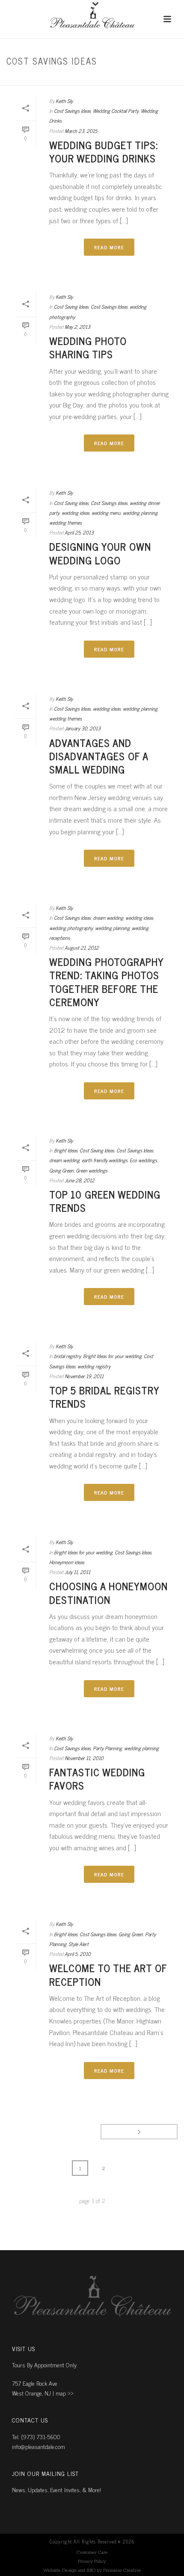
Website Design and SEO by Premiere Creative (92, 2570)
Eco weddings (143, 1160)
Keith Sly (64, 101)
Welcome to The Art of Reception (108, 1974)
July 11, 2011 (77, 1572)
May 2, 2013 (77, 327)
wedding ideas (76, 513)
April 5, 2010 (78, 1954)
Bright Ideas (66, 1150)
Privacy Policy (92, 2561)
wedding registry (94, 1366)
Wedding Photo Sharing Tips (88, 347)
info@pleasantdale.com (39, 2446)
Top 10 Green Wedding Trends (105, 1201)
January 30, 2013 (83, 728)
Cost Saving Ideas (71, 307)
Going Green (61, 1170)
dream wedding (108, 918)
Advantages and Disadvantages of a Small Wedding (99, 756)
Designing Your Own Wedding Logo (100, 553)
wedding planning (140, 513)
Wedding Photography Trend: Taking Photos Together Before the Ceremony (106, 982)
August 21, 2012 (82, 948)
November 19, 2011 (84, 1376)
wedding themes (65, 523)
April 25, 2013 (79, 532)
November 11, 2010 (84, 1758)
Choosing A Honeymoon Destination (108, 1592)
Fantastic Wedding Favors (97, 1778)
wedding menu (106, 513)
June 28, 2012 (80, 1180)
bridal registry (67, 1356)
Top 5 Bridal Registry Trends (104, 1397)
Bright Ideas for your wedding (112, 1356)
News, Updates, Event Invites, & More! (56, 2489)
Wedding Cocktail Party (116, 111)
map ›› (65, 2393)
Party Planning (107, 1748)
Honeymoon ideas (67, 1562)
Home (65, 79)
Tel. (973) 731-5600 (36, 2436)
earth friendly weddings (105, 1160)
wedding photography (71, 928)
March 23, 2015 (81, 131)
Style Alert (79, 1944)
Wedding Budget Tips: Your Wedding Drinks (104, 151)
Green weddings (92, 1170)
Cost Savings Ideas (102, 79)
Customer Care (92, 2552)
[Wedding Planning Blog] (92, 19)
